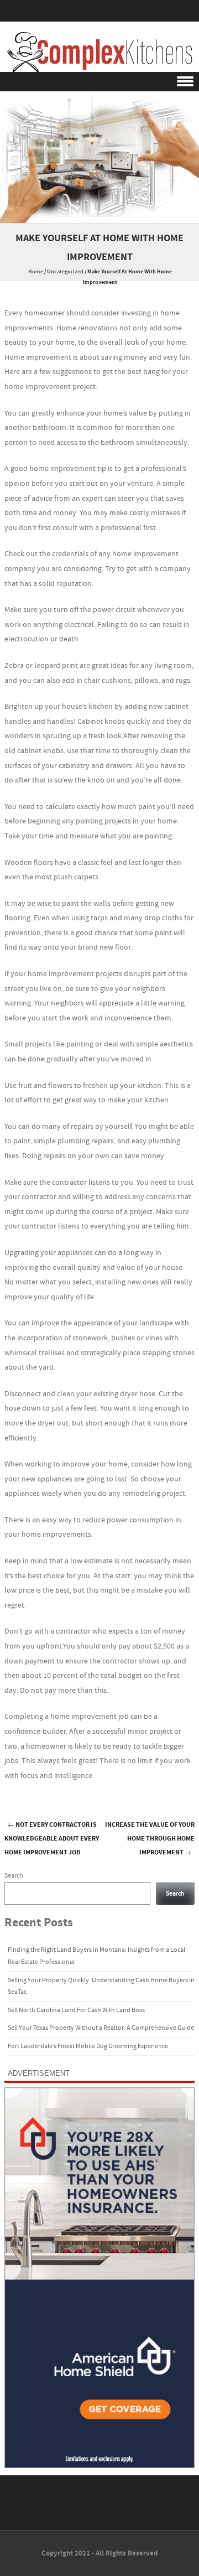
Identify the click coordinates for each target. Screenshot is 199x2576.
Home (36, 272)
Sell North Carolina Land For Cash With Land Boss (76, 2010)
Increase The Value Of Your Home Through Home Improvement (150, 1839)
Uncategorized (65, 272)
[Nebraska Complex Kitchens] (99, 52)
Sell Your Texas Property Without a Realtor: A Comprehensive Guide (101, 2028)
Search (14, 1876)
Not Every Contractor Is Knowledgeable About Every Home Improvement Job (52, 1839)
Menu (99, 82)
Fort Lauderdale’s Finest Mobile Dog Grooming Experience (88, 2046)
